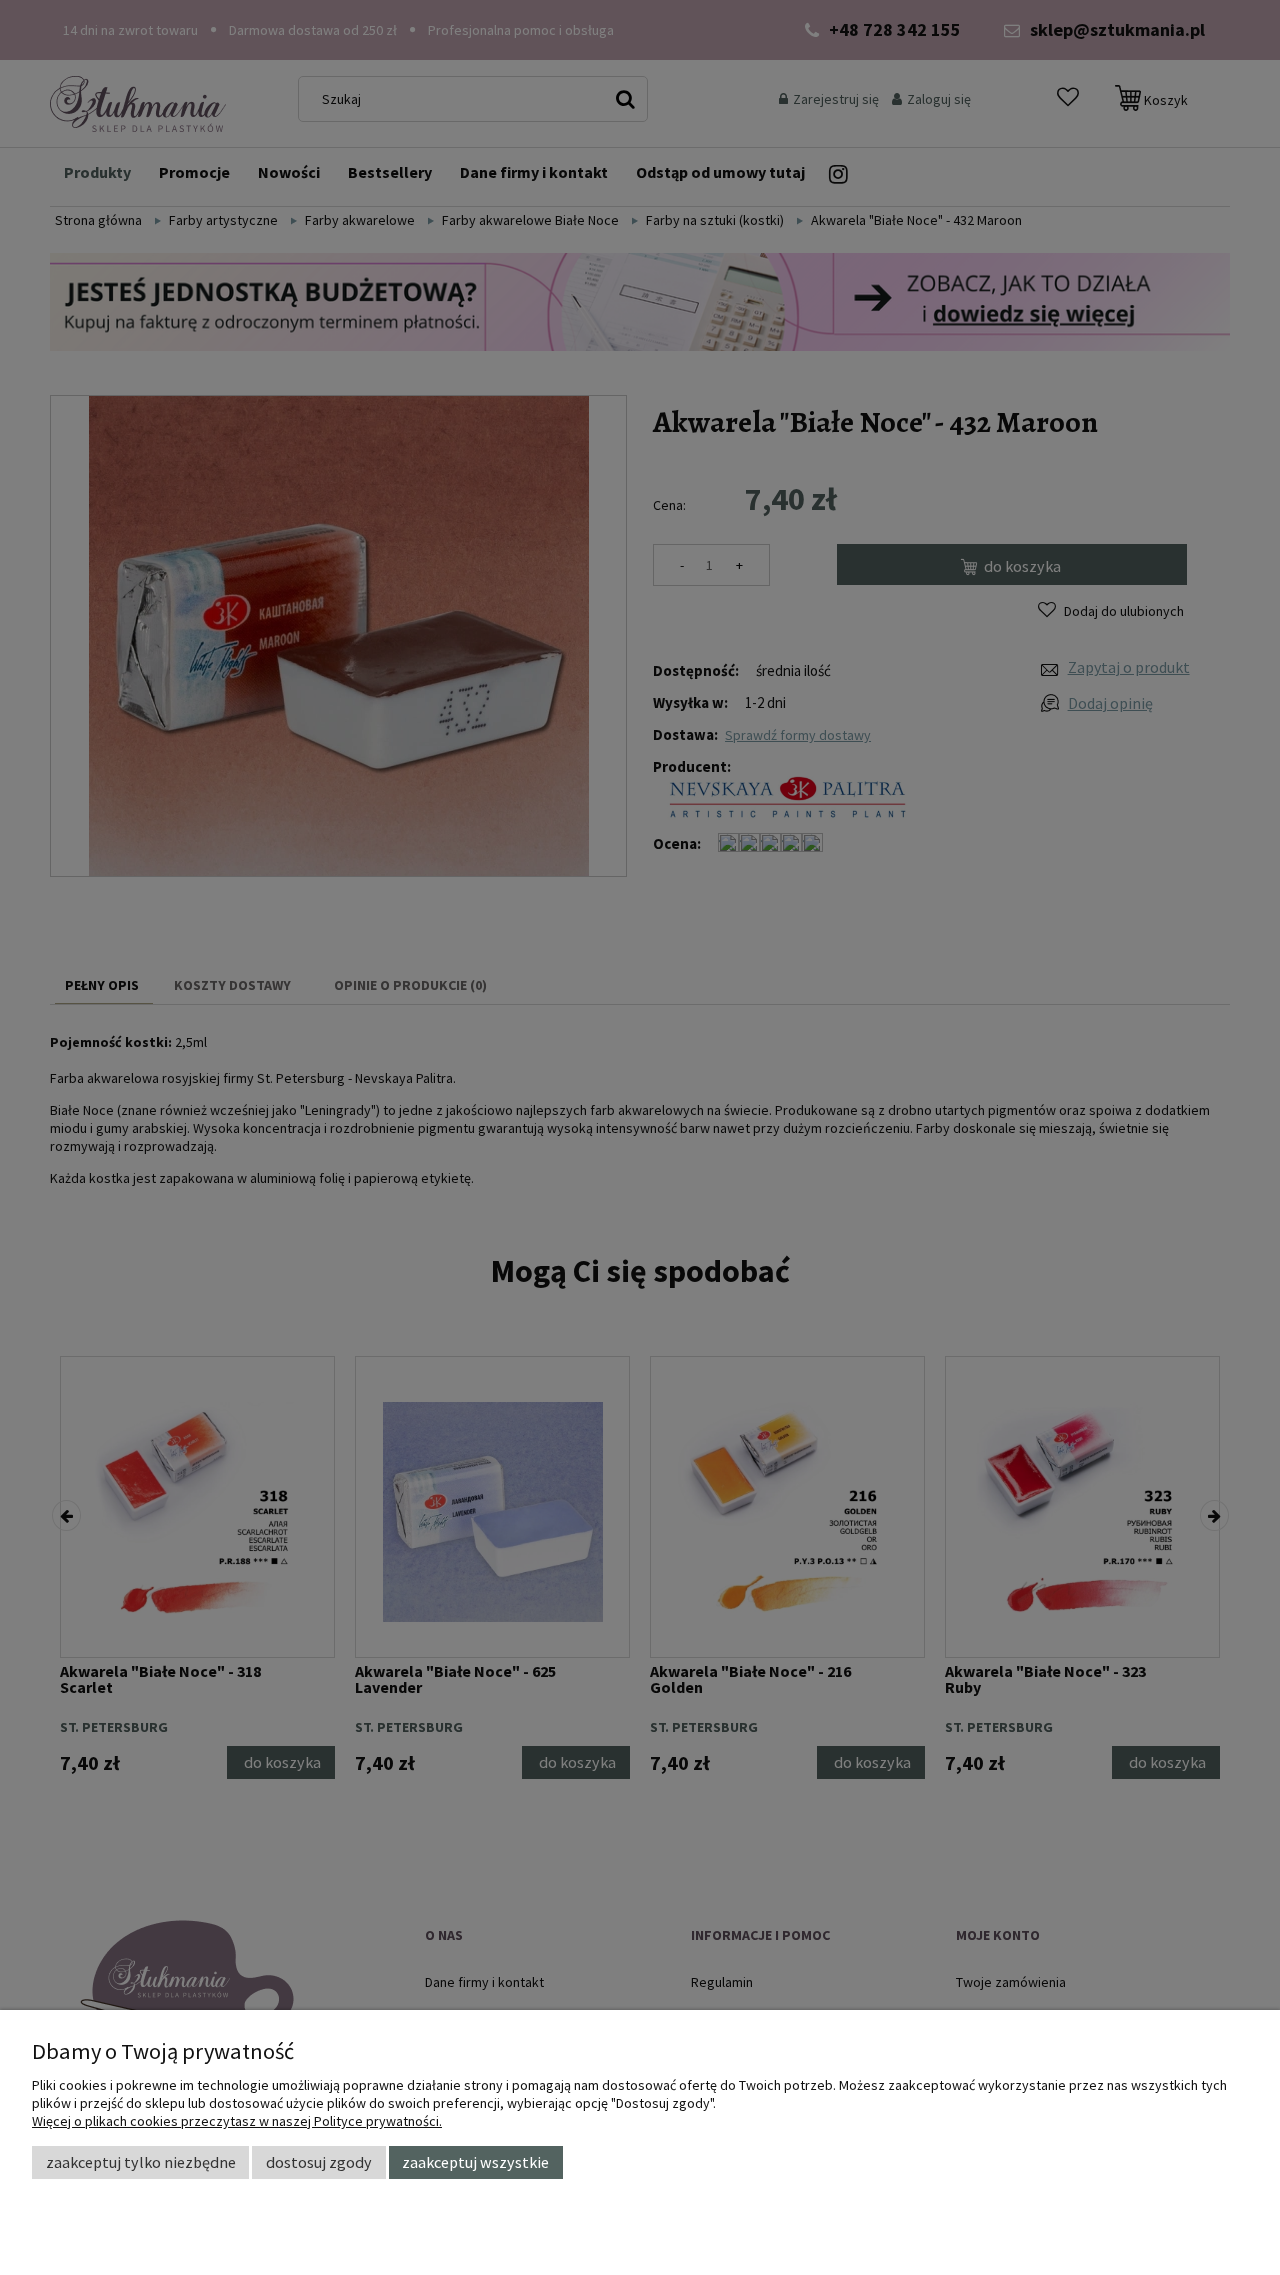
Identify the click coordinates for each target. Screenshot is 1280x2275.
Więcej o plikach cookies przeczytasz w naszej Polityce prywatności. (237, 2121)
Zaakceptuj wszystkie (475, 2162)
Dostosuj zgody (319, 2162)
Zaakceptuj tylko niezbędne (141, 2162)
